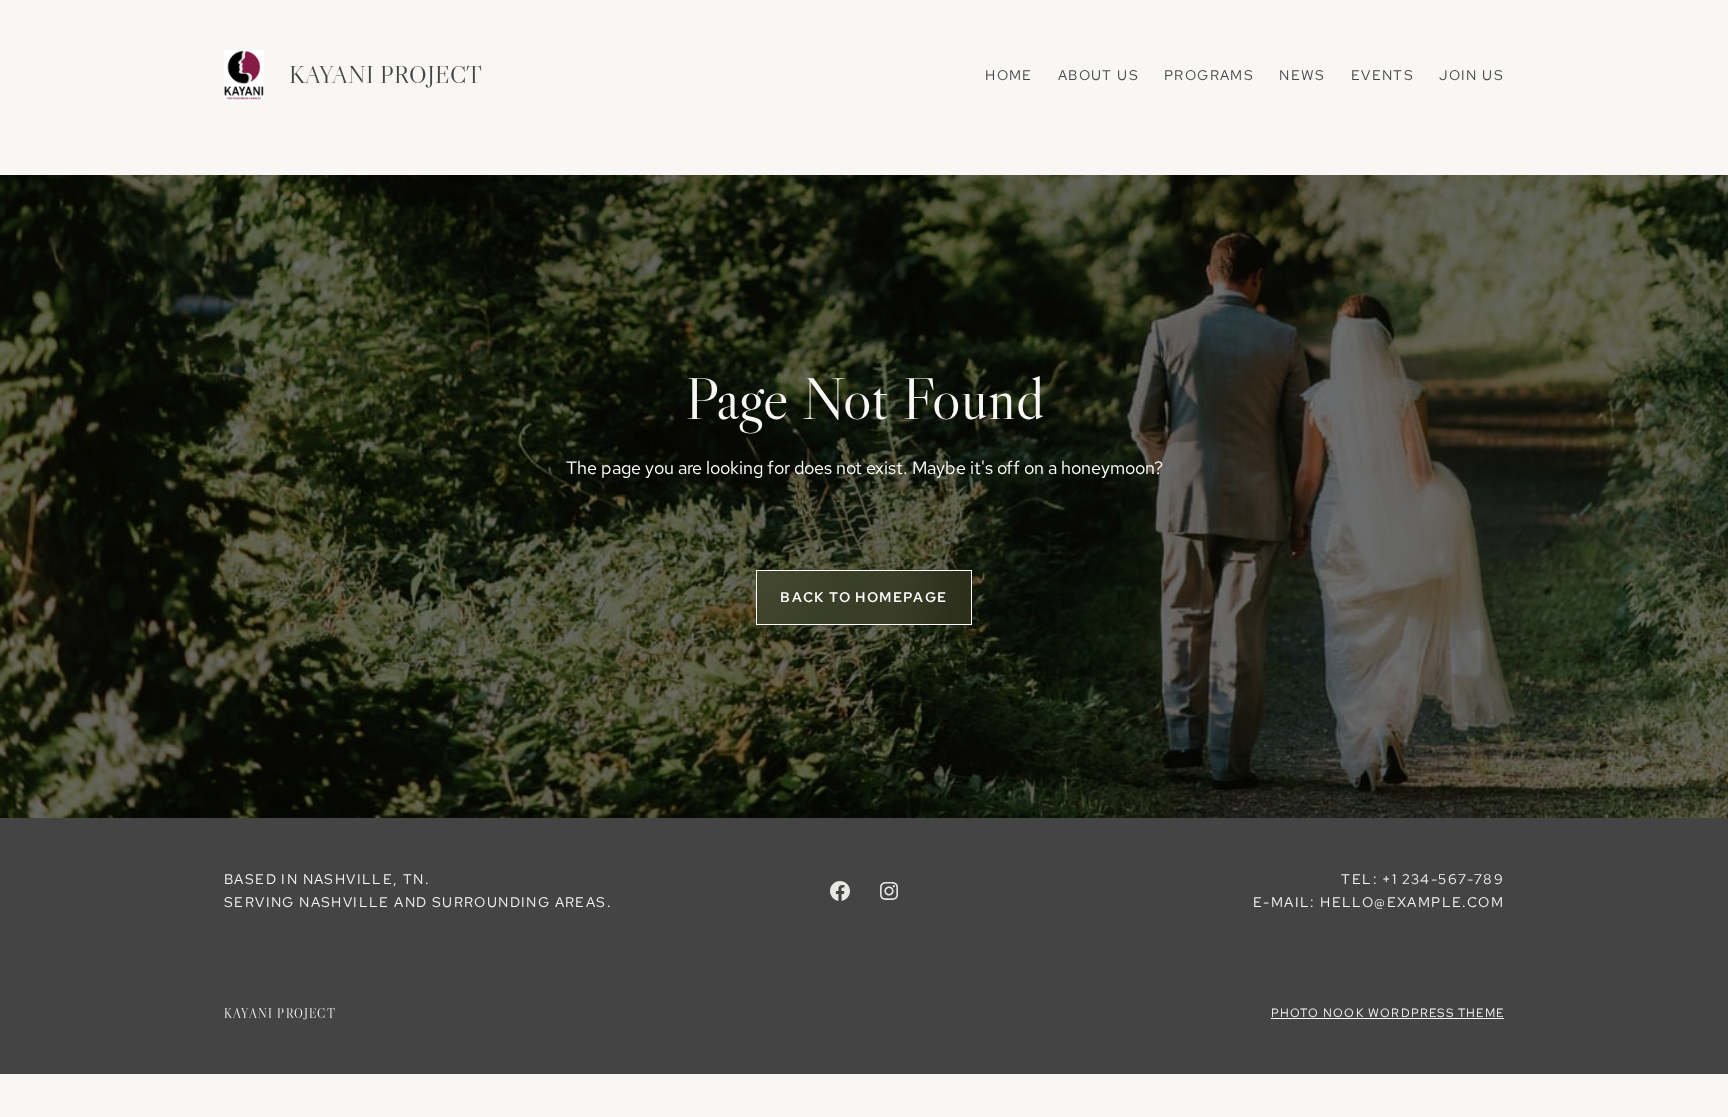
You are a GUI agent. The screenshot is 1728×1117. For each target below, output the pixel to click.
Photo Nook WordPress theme (1387, 1013)
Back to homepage (863, 597)
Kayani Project (385, 74)
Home (1009, 75)
